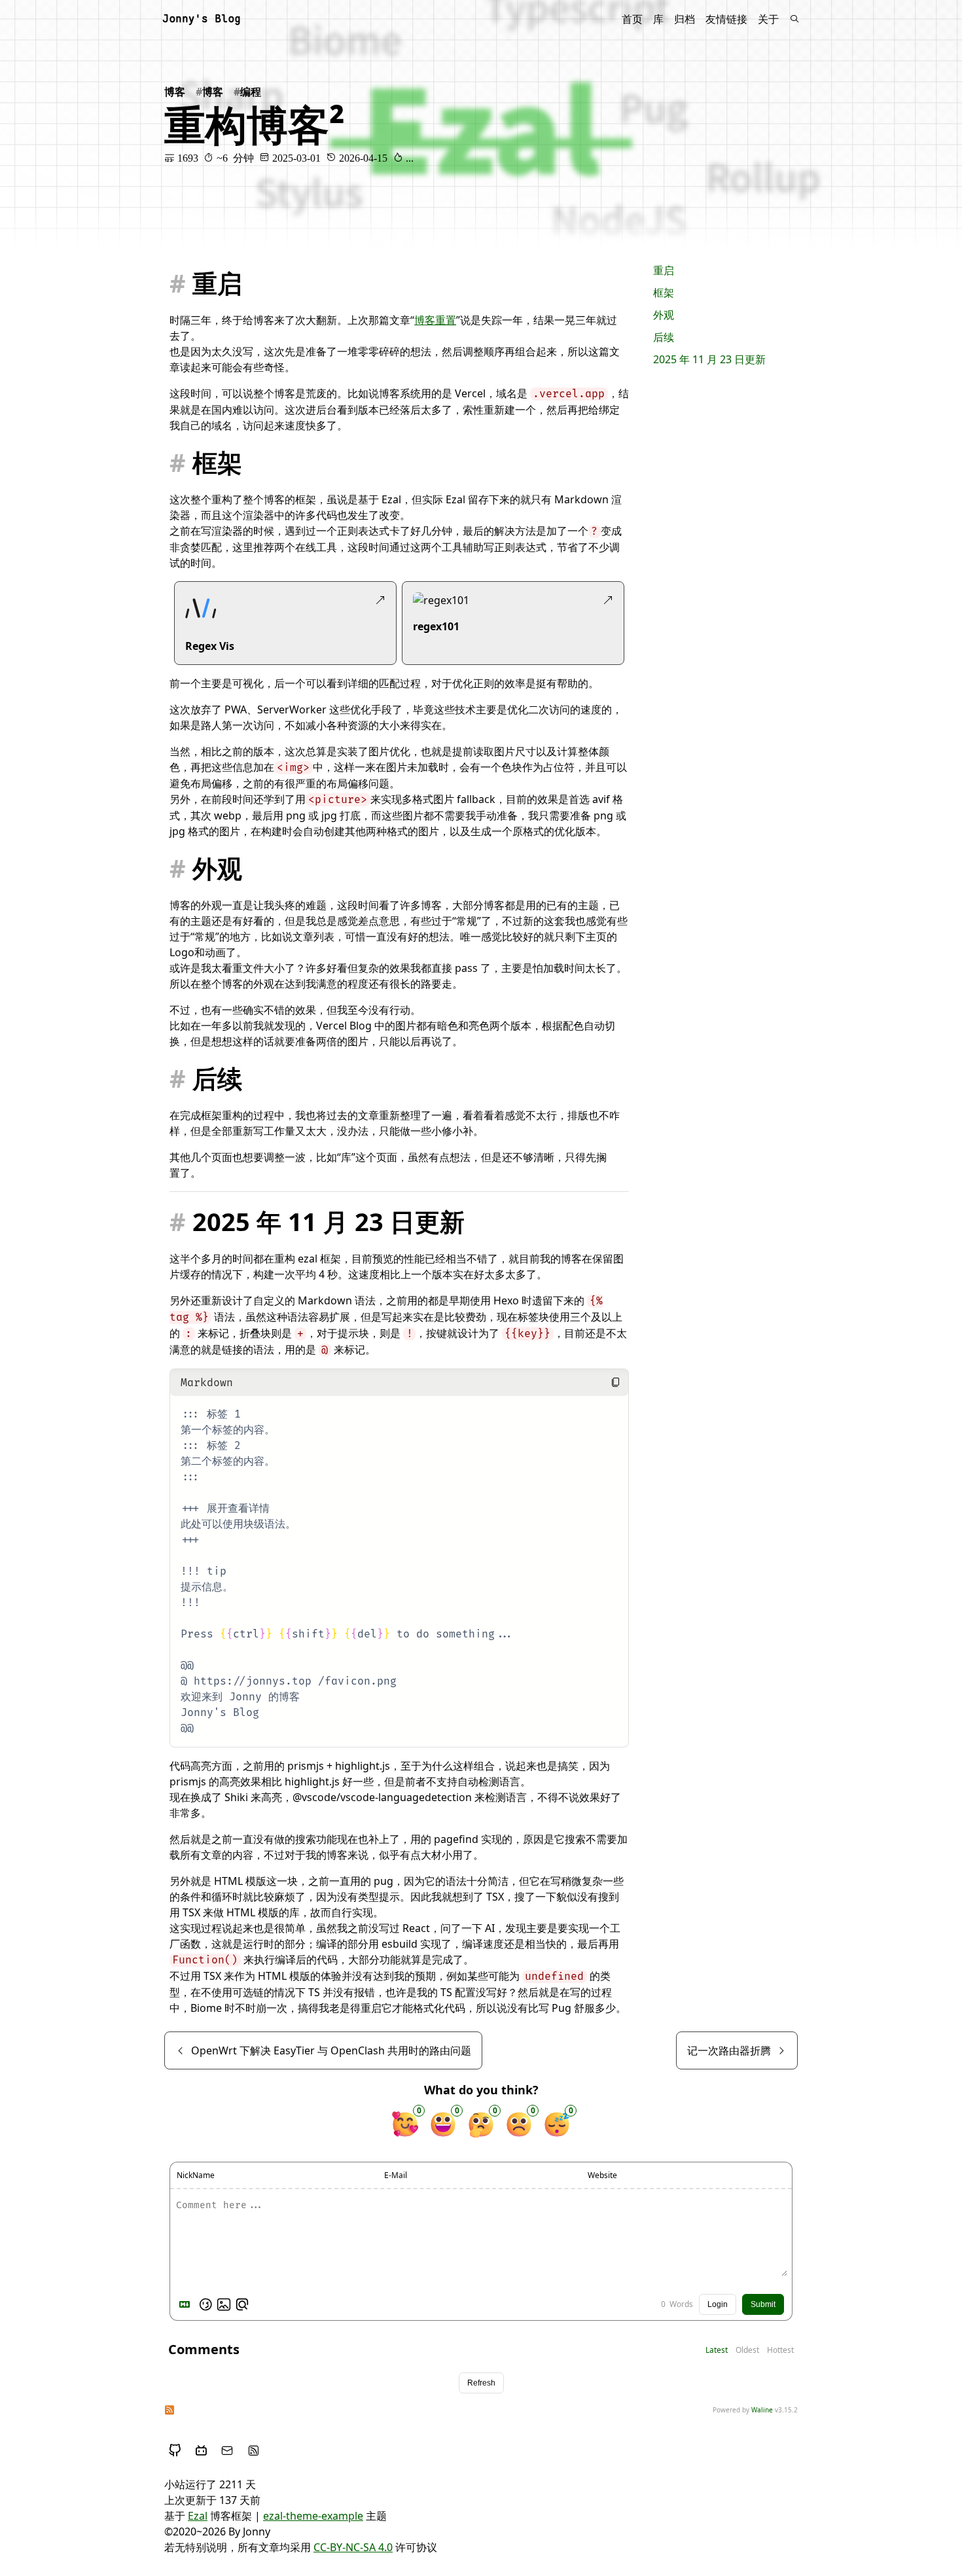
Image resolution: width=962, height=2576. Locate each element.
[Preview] (242, 2304)
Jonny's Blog (202, 19)
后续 (664, 337)
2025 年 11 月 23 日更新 (709, 359)
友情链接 (726, 19)
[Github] (175, 2450)
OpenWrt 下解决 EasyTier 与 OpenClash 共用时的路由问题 (331, 2050)
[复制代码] (615, 1382)
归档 (685, 19)
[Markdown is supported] (187, 2304)
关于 (768, 19)
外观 (664, 315)
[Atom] (253, 2450)
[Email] (227, 2450)
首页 (632, 19)
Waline (762, 2410)
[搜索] (794, 19)
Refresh (481, 2383)
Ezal (198, 2516)
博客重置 (435, 320)
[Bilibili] (201, 2450)
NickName (196, 2175)
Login (718, 2304)
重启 (664, 270)
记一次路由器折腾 (729, 2050)
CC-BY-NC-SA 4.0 (353, 2547)
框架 (664, 293)
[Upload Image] (224, 2304)
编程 (251, 92)
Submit (763, 2304)
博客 (175, 92)
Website (602, 2175)
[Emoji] (205, 2304)
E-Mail (396, 2175)
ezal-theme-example (313, 2516)
